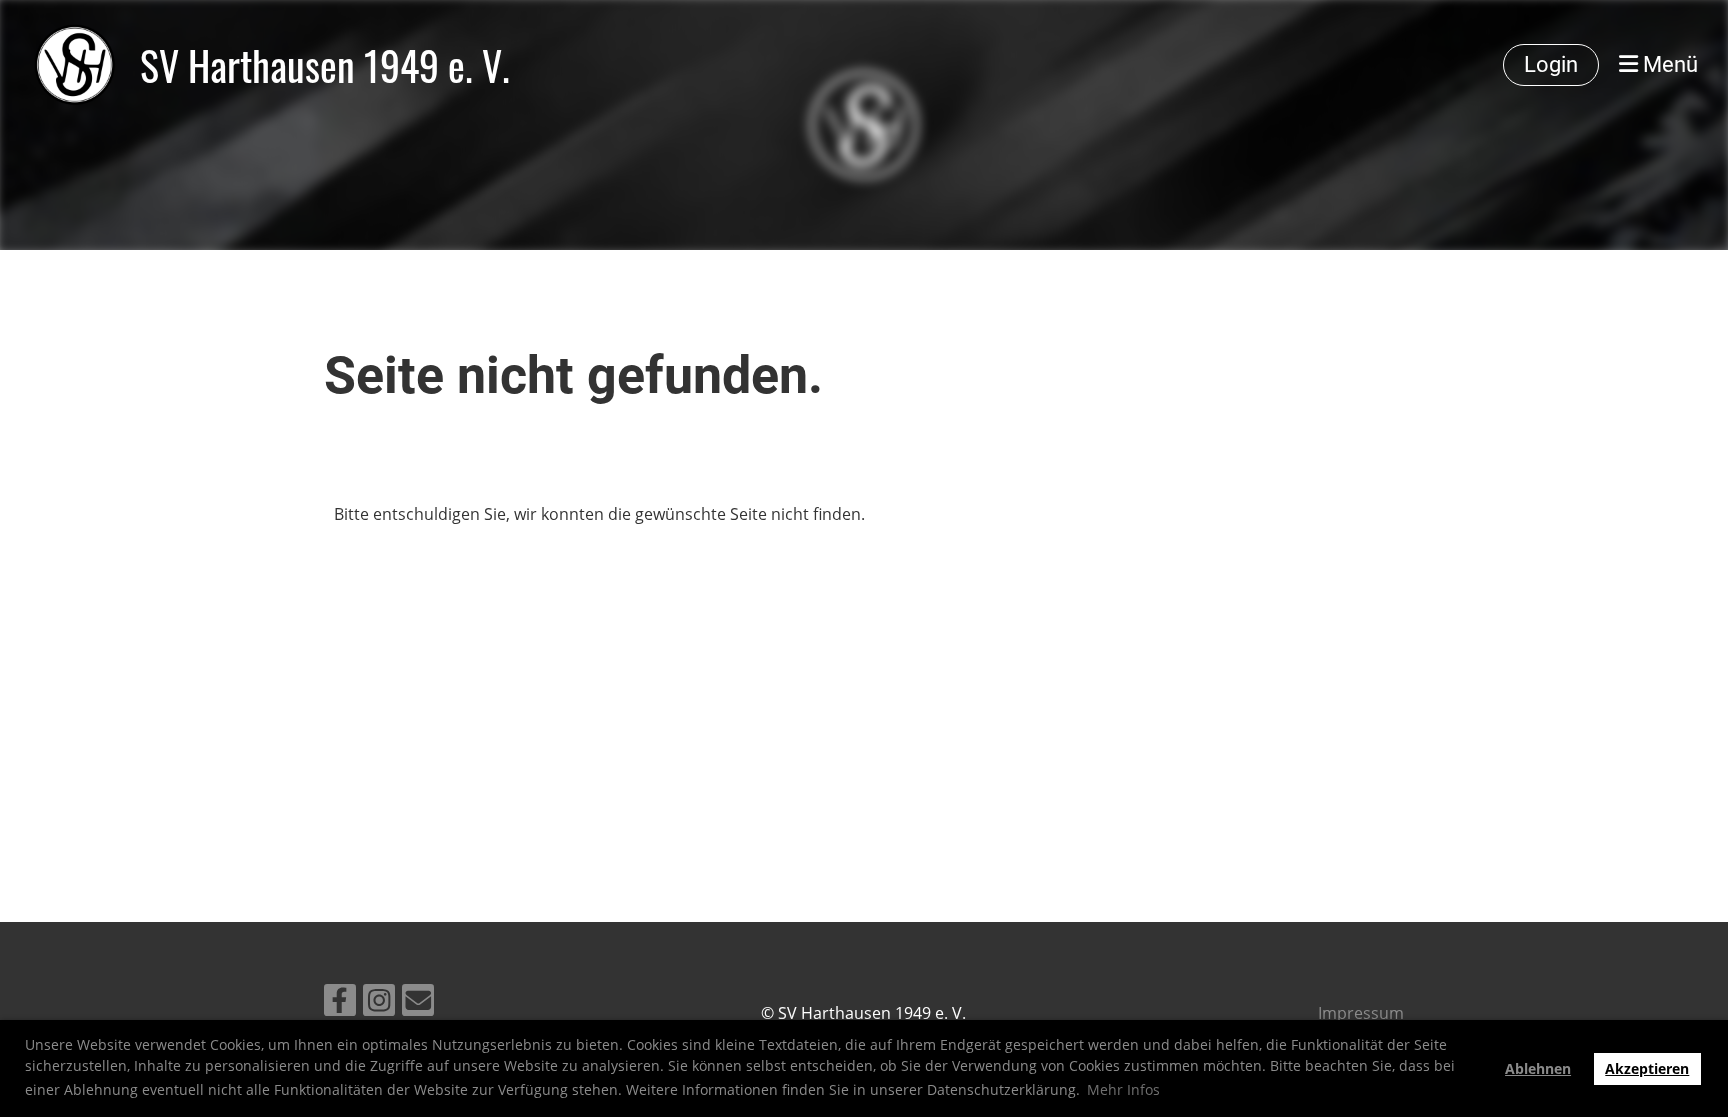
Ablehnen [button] (1538, 1068)
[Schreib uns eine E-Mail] (418, 1003)
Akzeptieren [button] (1647, 1068)
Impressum (1361, 1013)
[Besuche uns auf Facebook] (340, 1003)
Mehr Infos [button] (1123, 1089)
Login (1551, 64)
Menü (1668, 64)
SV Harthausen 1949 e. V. (325, 65)
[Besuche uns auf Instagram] (379, 1003)
